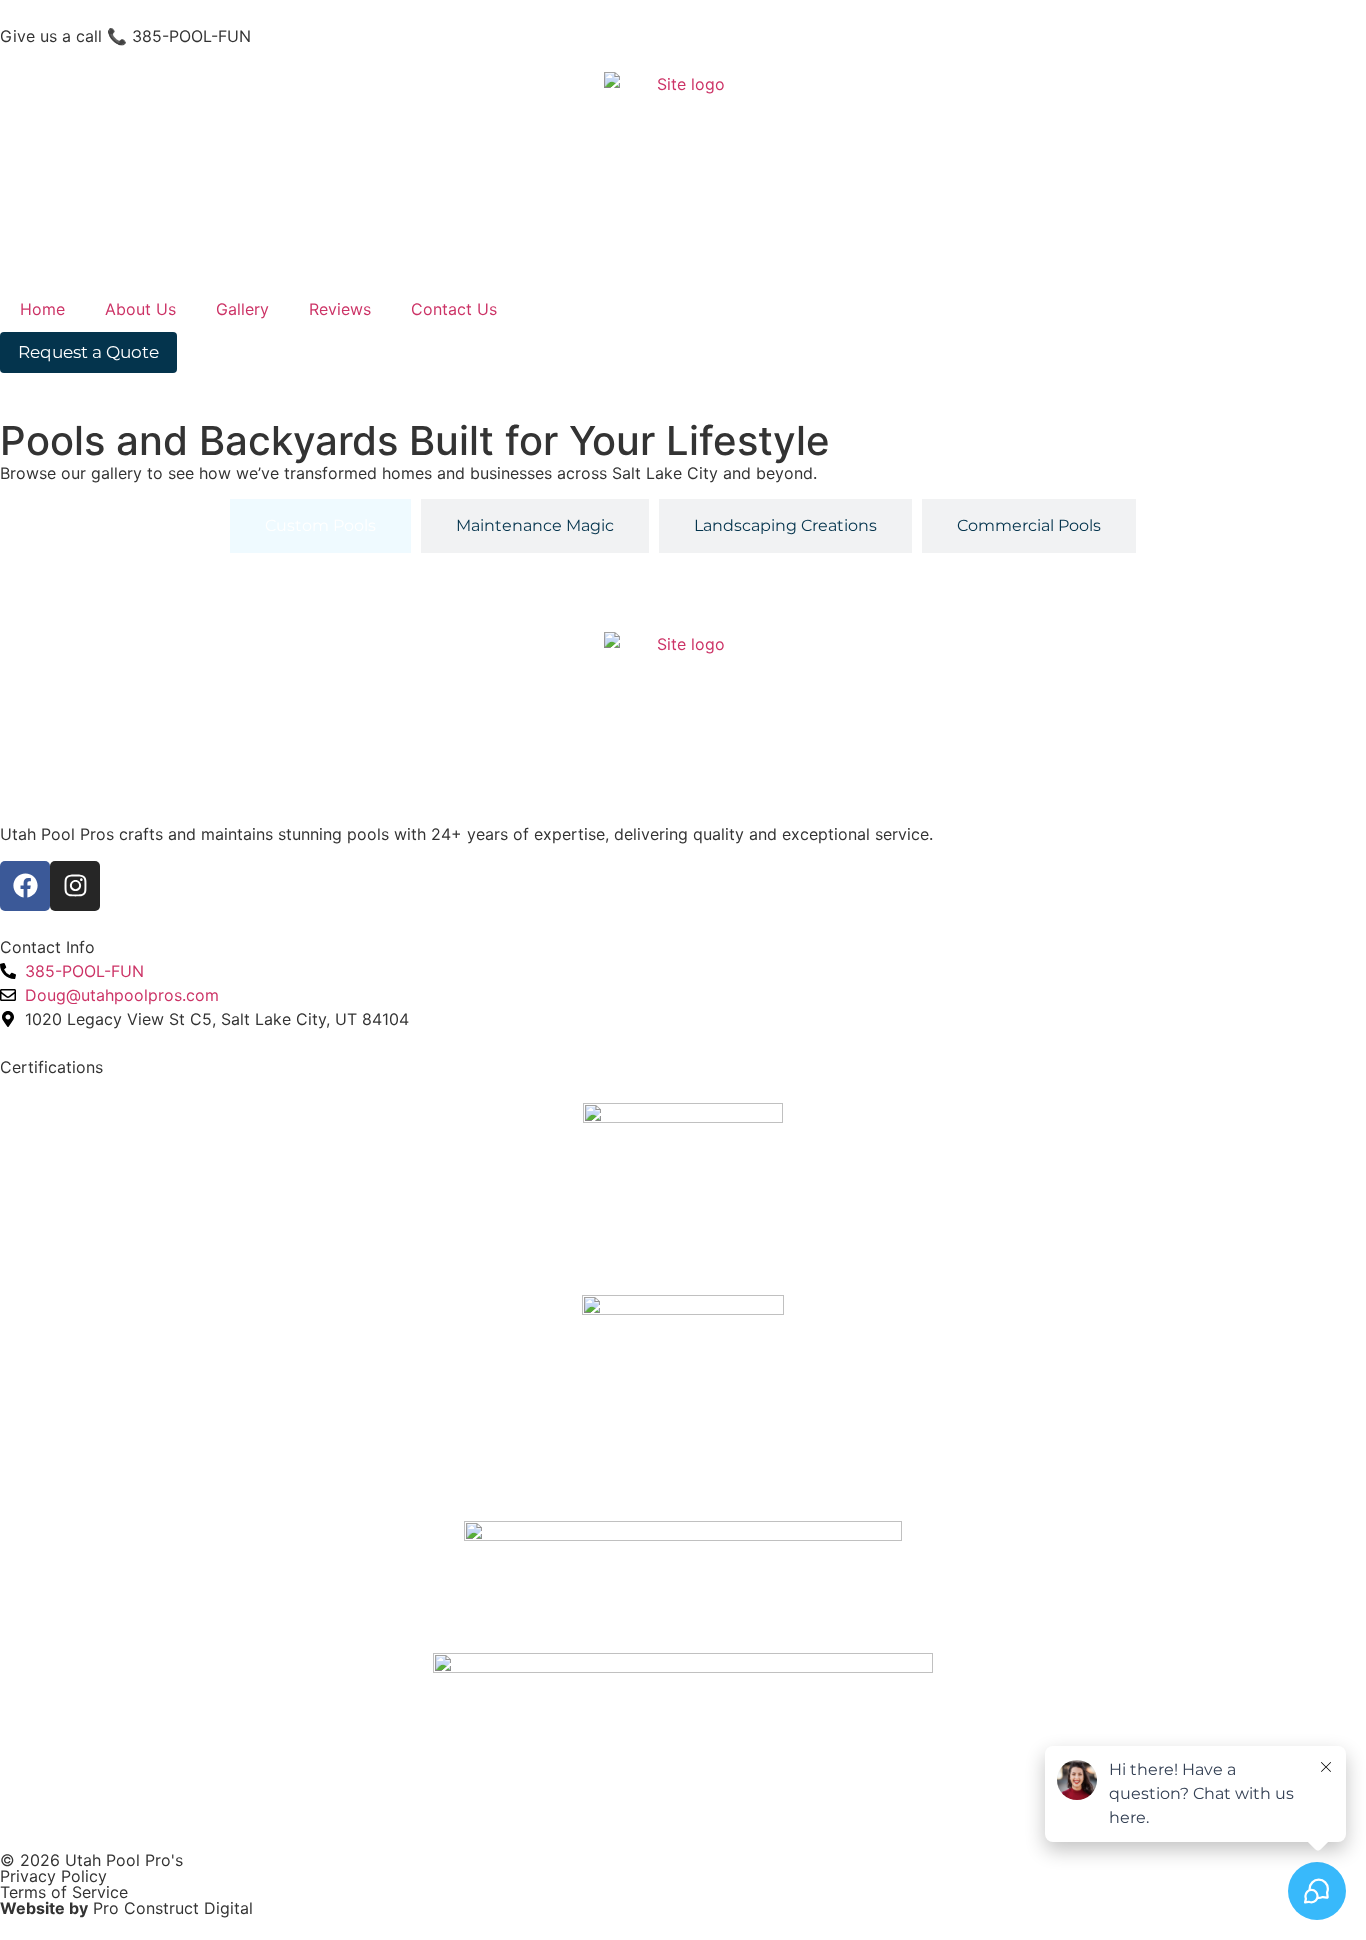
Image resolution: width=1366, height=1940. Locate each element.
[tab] (320, 526)
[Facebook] (25, 886)
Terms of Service (64, 1892)
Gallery (242, 309)
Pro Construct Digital (173, 1908)
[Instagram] (75, 886)
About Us (140, 309)
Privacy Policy (53, 1876)
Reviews (340, 309)
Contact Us (454, 309)
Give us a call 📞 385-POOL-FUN (125, 36)
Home (42, 309)
